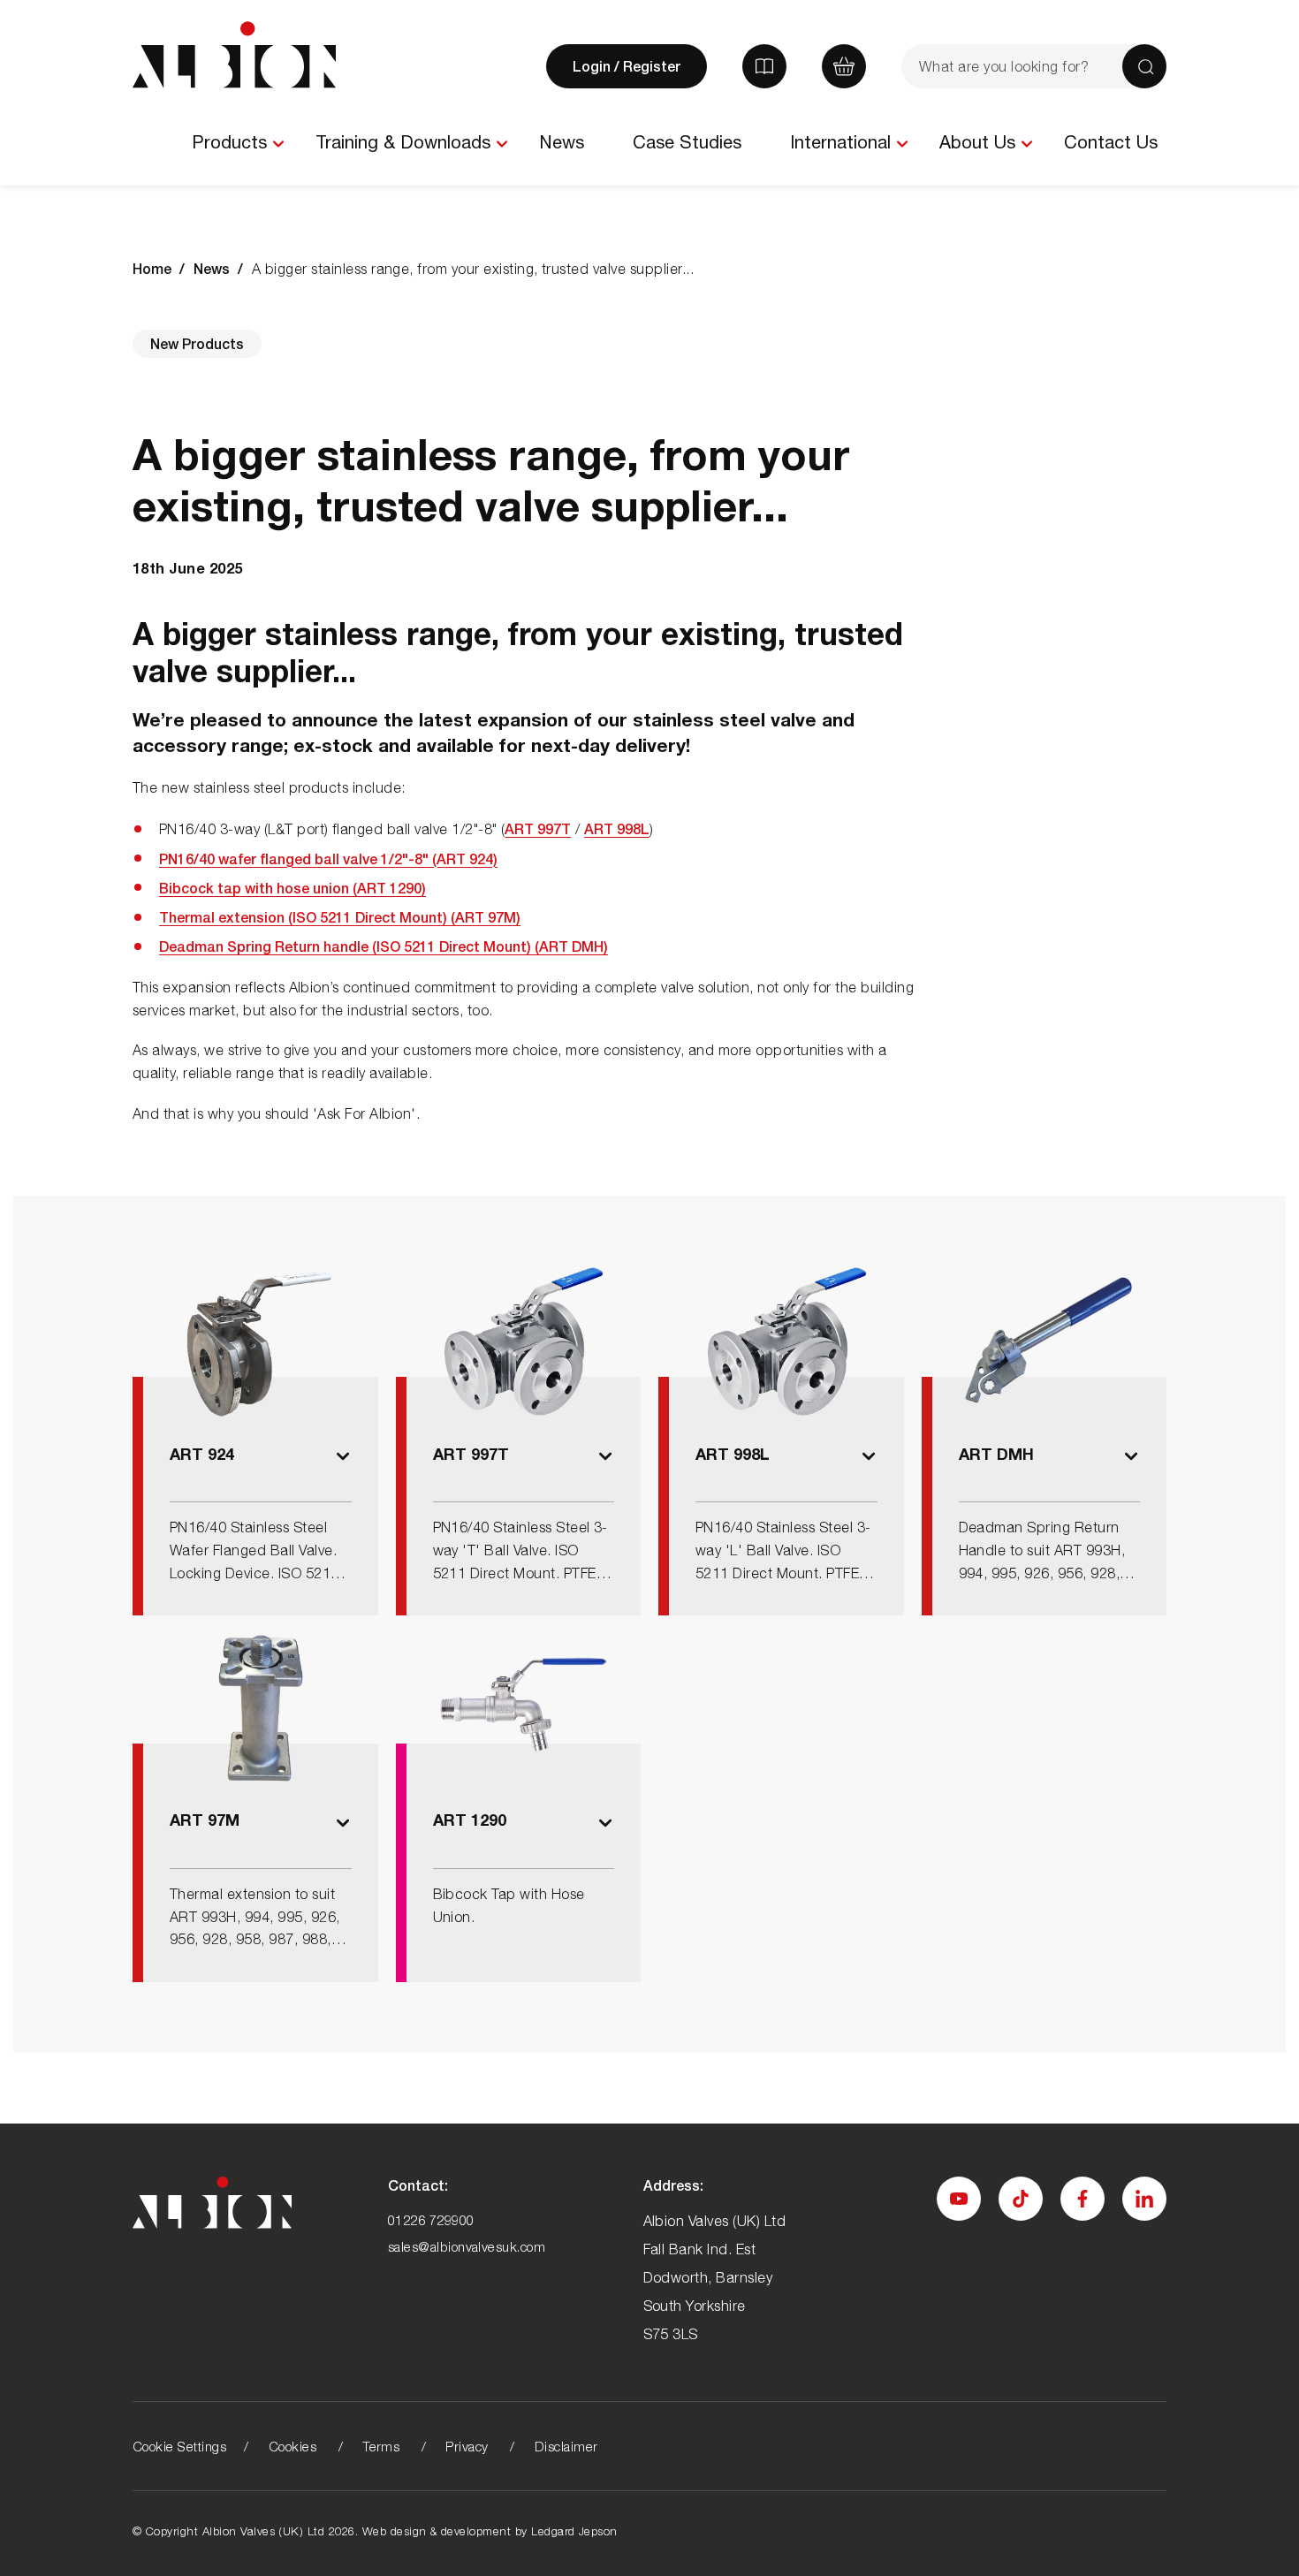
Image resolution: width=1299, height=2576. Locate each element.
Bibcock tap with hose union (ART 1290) (292, 888)
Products (229, 142)
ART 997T (538, 828)
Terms (381, 2446)
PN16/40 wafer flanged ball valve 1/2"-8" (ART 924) (328, 859)
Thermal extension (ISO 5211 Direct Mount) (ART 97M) (340, 917)
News (562, 142)
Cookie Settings (179, 2446)
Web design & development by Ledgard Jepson (490, 2531)
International (840, 142)
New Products (197, 343)
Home (152, 268)
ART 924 (202, 1454)
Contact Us (1111, 142)
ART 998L (617, 828)
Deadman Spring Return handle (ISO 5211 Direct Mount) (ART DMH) (384, 946)
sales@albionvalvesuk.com (467, 2246)
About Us (977, 142)
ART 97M (205, 1820)
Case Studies (687, 142)
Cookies (292, 2446)
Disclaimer (566, 2446)
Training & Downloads (403, 142)
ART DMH (996, 1454)
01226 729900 (431, 2220)
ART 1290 (470, 1820)
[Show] (278, 144)
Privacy (467, 2446)
